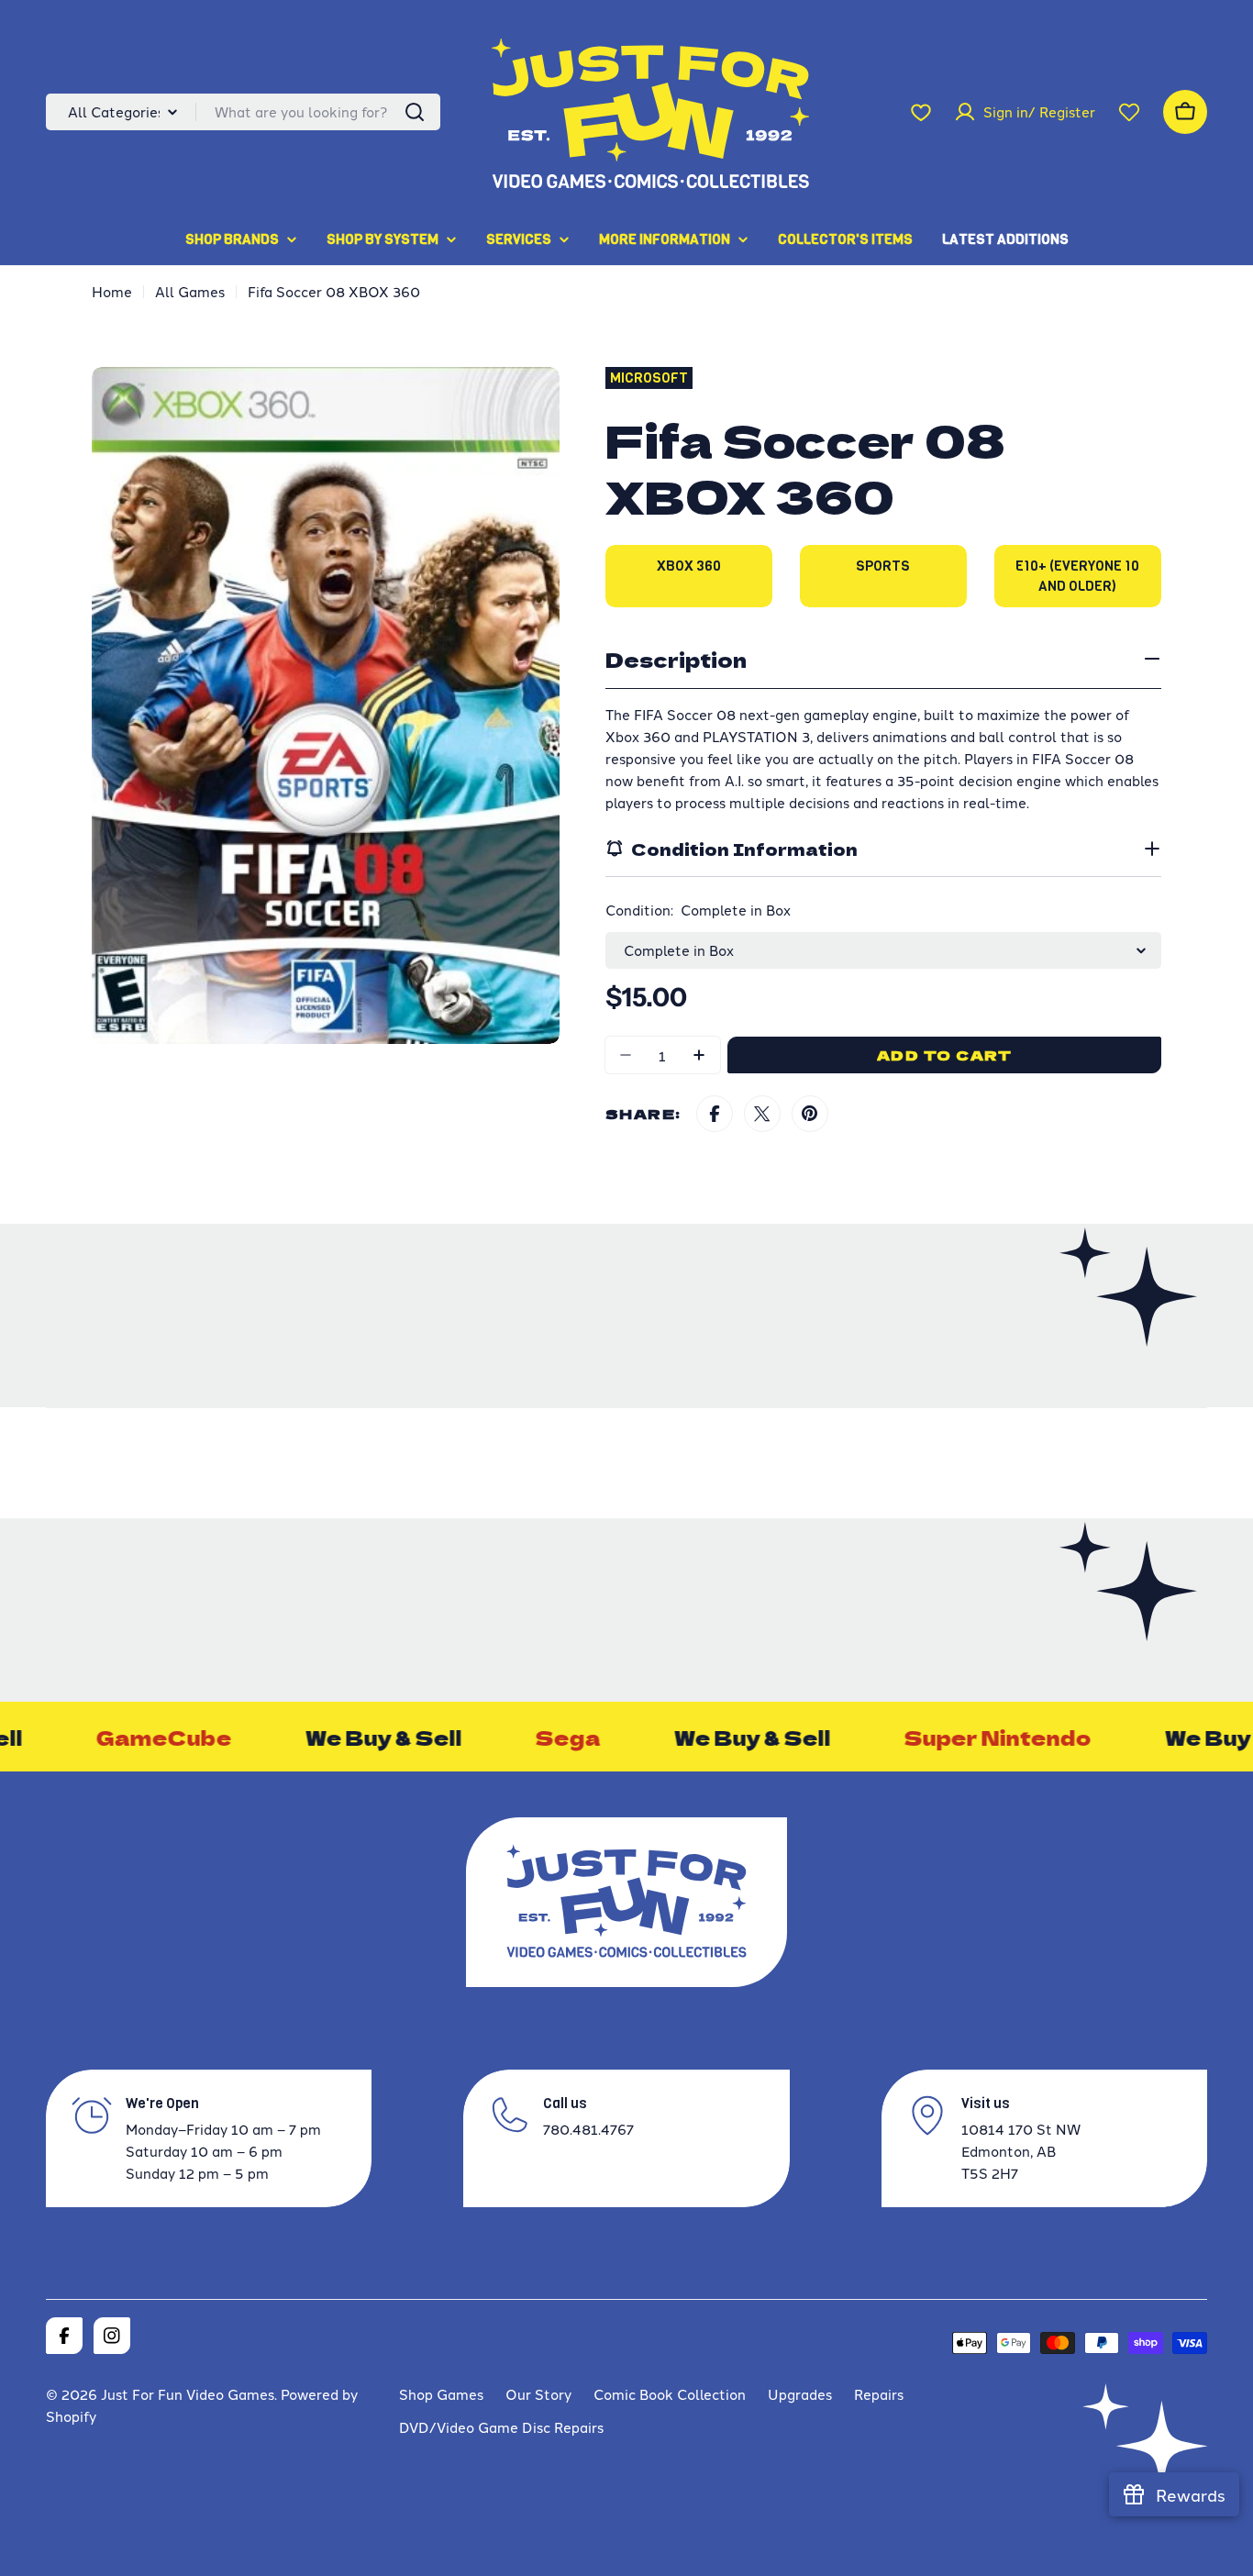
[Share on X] (762, 1114)
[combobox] (243, 112)
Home (112, 291)
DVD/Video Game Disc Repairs (501, 2427)
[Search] (415, 112)
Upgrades (800, 2394)
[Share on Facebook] (715, 1114)
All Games (190, 291)
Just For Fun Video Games (188, 2394)
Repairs (879, 2394)
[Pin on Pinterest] (810, 1114)
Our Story (538, 2394)
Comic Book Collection (670, 2394)
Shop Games (441, 2394)
